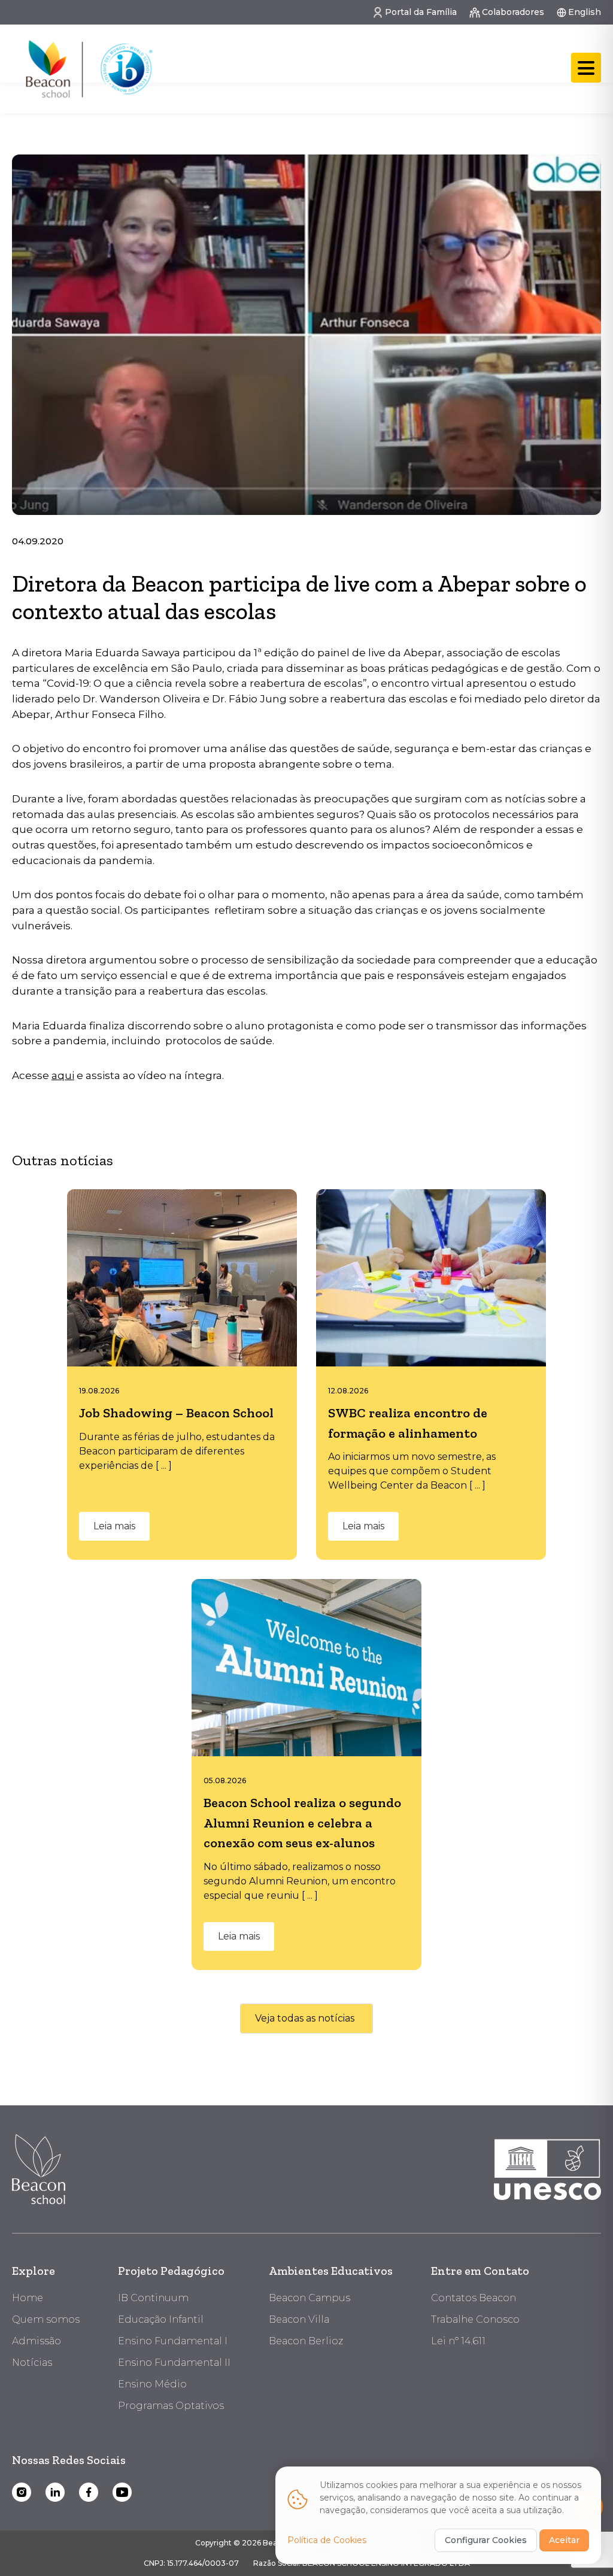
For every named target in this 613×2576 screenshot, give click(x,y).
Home (28, 2298)
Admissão (37, 2341)
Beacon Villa (299, 2319)
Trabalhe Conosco (475, 2319)
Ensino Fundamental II (174, 2363)
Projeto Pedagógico (171, 2271)
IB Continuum (153, 2298)
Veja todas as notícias (305, 2018)
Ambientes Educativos (331, 2271)
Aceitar (564, 2540)
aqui (63, 1075)
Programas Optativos (171, 2406)
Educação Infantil (161, 2319)
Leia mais (114, 1526)
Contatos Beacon (474, 2298)
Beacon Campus (309, 2298)
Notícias (32, 2363)
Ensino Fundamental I (173, 2341)
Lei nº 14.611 (458, 2341)
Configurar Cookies (486, 2540)
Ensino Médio (152, 2384)
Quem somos (46, 2319)
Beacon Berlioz (306, 2341)
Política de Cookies (327, 2540)
